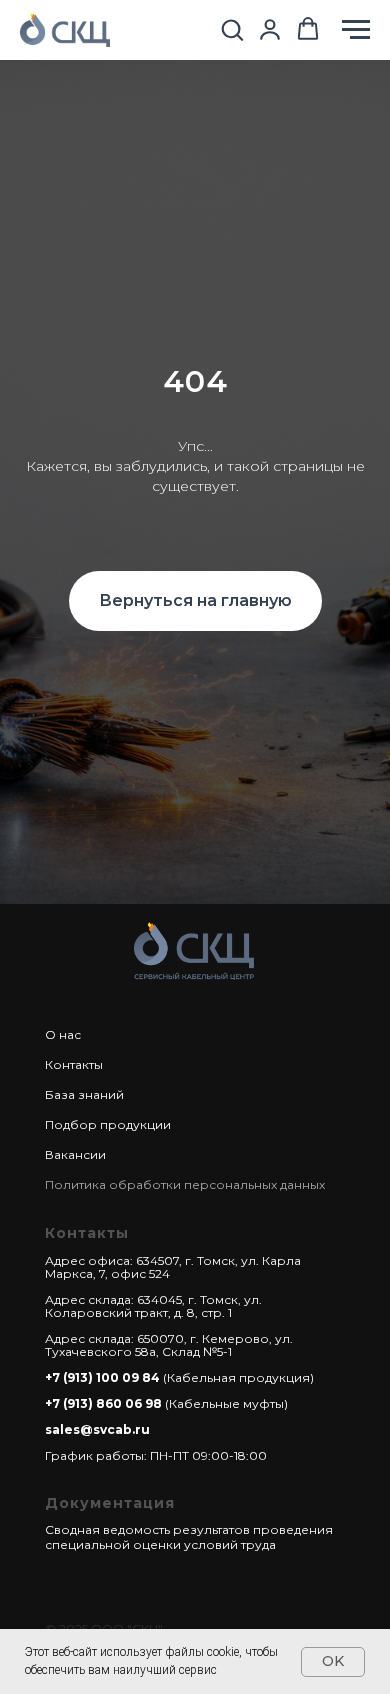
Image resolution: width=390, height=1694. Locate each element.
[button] (232, 29)
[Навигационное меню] (356, 30)
